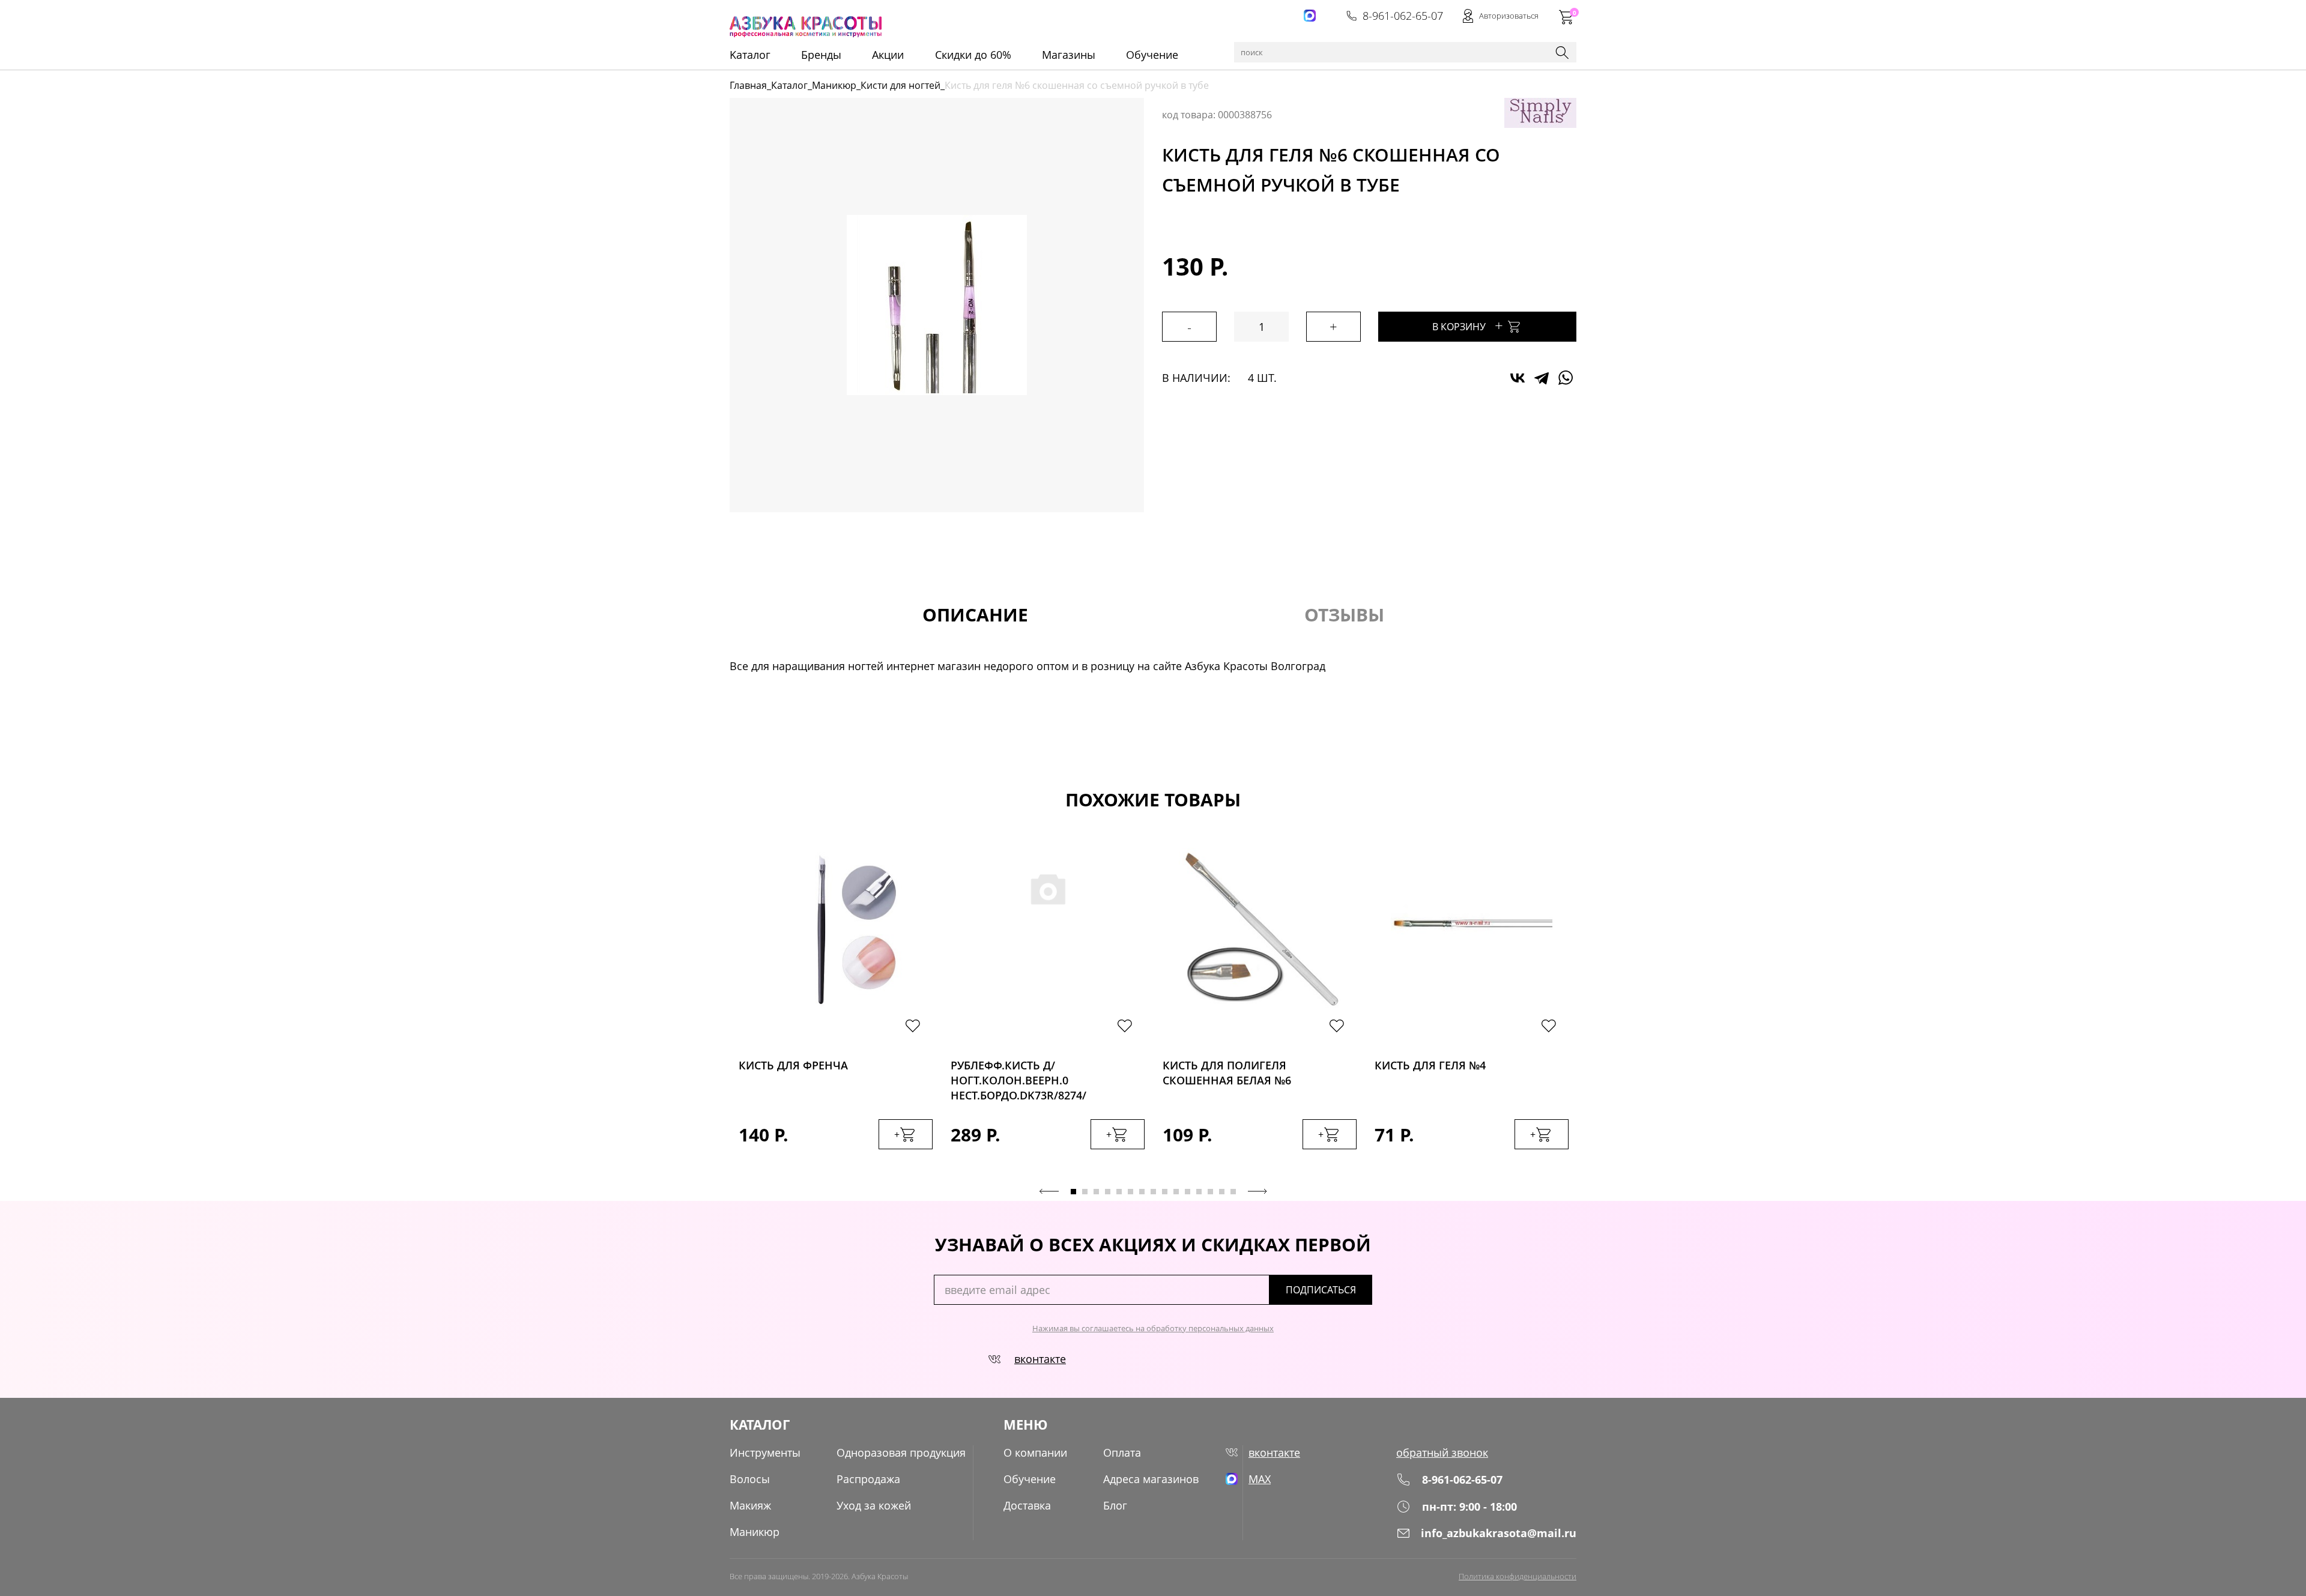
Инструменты (765, 1452)
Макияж (750, 1505)
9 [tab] (1165, 1192)
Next (1257, 1191)
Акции (888, 55)
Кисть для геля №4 (1430, 1065)
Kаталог (750, 55)
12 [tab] (1199, 1192)
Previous (1049, 1191)
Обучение (1152, 55)
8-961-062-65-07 (1403, 16)
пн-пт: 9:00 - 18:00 (1469, 1507)
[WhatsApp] (1566, 378)
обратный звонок (1442, 1452)
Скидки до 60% (973, 55)
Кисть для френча (793, 1065)
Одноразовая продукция (901, 1452)
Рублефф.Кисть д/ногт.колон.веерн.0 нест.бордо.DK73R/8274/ (1018, 1077)
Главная (748, 85)
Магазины (1069, 55)
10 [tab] (1176, 1192)
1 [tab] (1073, 1192)
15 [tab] (1233, 1192)
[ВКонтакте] (1518, 378)
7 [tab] (1142, 1192)
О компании (1035, 1452)
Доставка (1027, 1505)
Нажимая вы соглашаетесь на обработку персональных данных (1153, 1328)
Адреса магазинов (1151, 1479)
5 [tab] (1119, 1192)
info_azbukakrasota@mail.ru (1499, 1533)
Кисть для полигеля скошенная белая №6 (1227, 1073)
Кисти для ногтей (900, 85)
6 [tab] (1130, 1192)
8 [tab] (1153, 1192)
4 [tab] (1108, 1192)
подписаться (1321, 1290)
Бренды (821, 55)
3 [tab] (1096, 1192)
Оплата (1122, 1452)
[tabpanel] (836, 1011)
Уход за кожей (874, 1505)
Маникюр (834, 85)
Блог (1115, 1505)
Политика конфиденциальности (1518, 1576)
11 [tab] (1188, 1192)
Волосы (750, 1479)
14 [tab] (1222, 1192)
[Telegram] (1542, 378)
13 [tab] (1210, 1192)
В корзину (1468, 325)
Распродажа (868, 1479)
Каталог (789, 85)
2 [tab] (1085, 1192)
